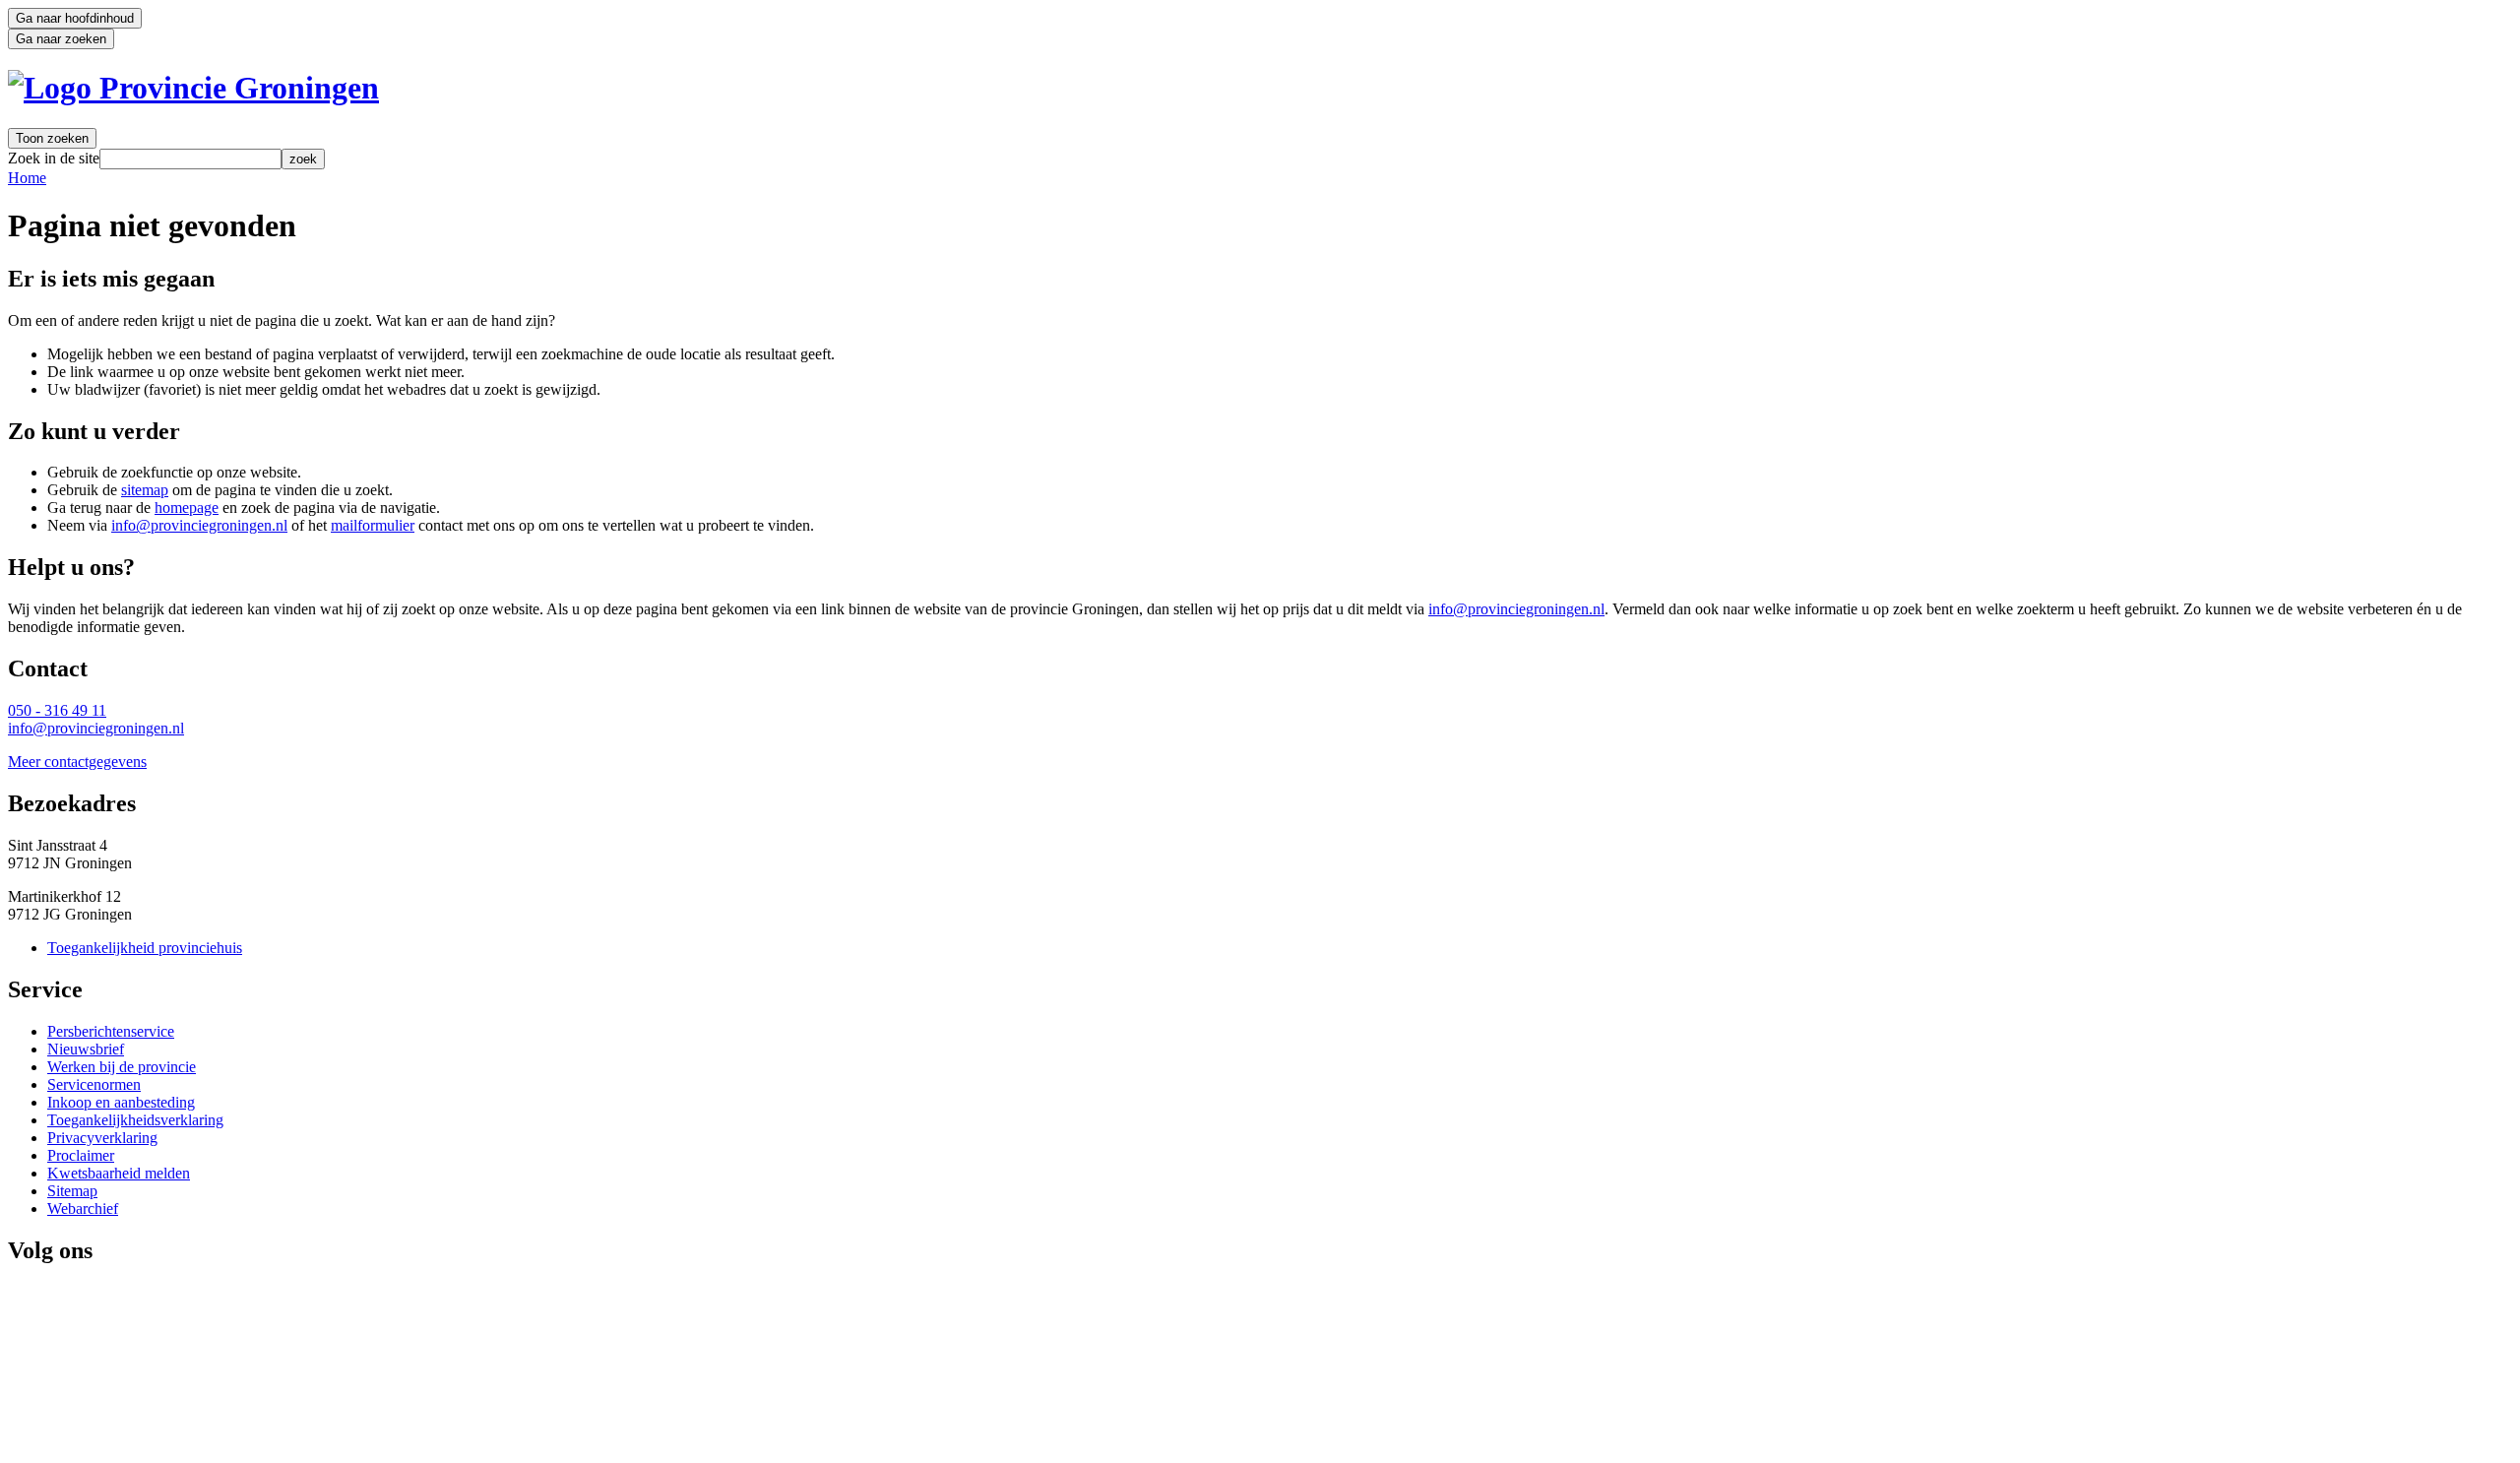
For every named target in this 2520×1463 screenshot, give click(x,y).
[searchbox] (190, 159)
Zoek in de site (54, 158)
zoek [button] (303, 159)
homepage (187, 508)
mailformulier (373, 525)
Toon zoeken (52, 138)
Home (27, 178)
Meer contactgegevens (77, 762)
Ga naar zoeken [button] (61, 39)
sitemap (145, 490)
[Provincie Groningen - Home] (193, 88)
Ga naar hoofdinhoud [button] (75, 18)
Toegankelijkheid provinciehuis (145, 948)
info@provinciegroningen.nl (199, 525)
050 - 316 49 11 (57, 710)
